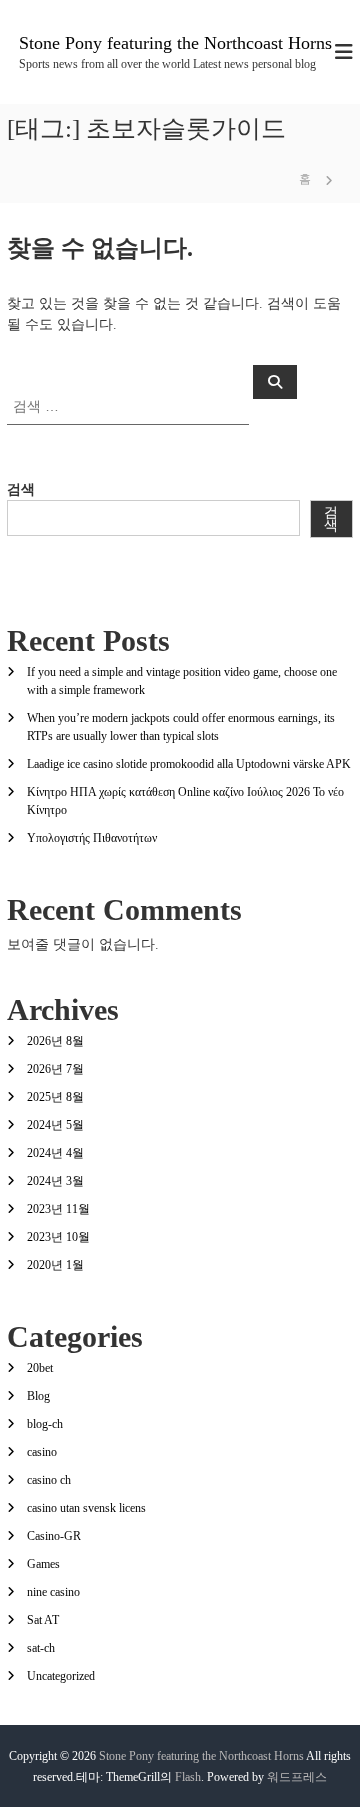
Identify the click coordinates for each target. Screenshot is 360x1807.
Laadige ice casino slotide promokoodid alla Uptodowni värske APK (189, 764)
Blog (38, 1396)
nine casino (53, 1592)
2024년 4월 (55, 1153)
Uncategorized (61, 1676)
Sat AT (43, 1620)
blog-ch (45, 1424)
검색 (21, 489)
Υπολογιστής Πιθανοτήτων (92, 838)
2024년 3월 (55, 1181)
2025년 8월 (55, 1097)
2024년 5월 (55, 1125)
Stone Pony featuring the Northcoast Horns (175, 43)
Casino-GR (54, 1536)
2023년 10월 (58, 1237)
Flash (188, 1777)
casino (42, 1452)
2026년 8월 (55, 1041)
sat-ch (41, 1648)
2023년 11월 (58, 1209)
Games (43, 1564)
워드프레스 (297, 1777)
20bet (40, 1368)
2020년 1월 (55, 1265)
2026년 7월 (55, 1069)
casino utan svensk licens (86, 1508)
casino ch (49, 1480)
